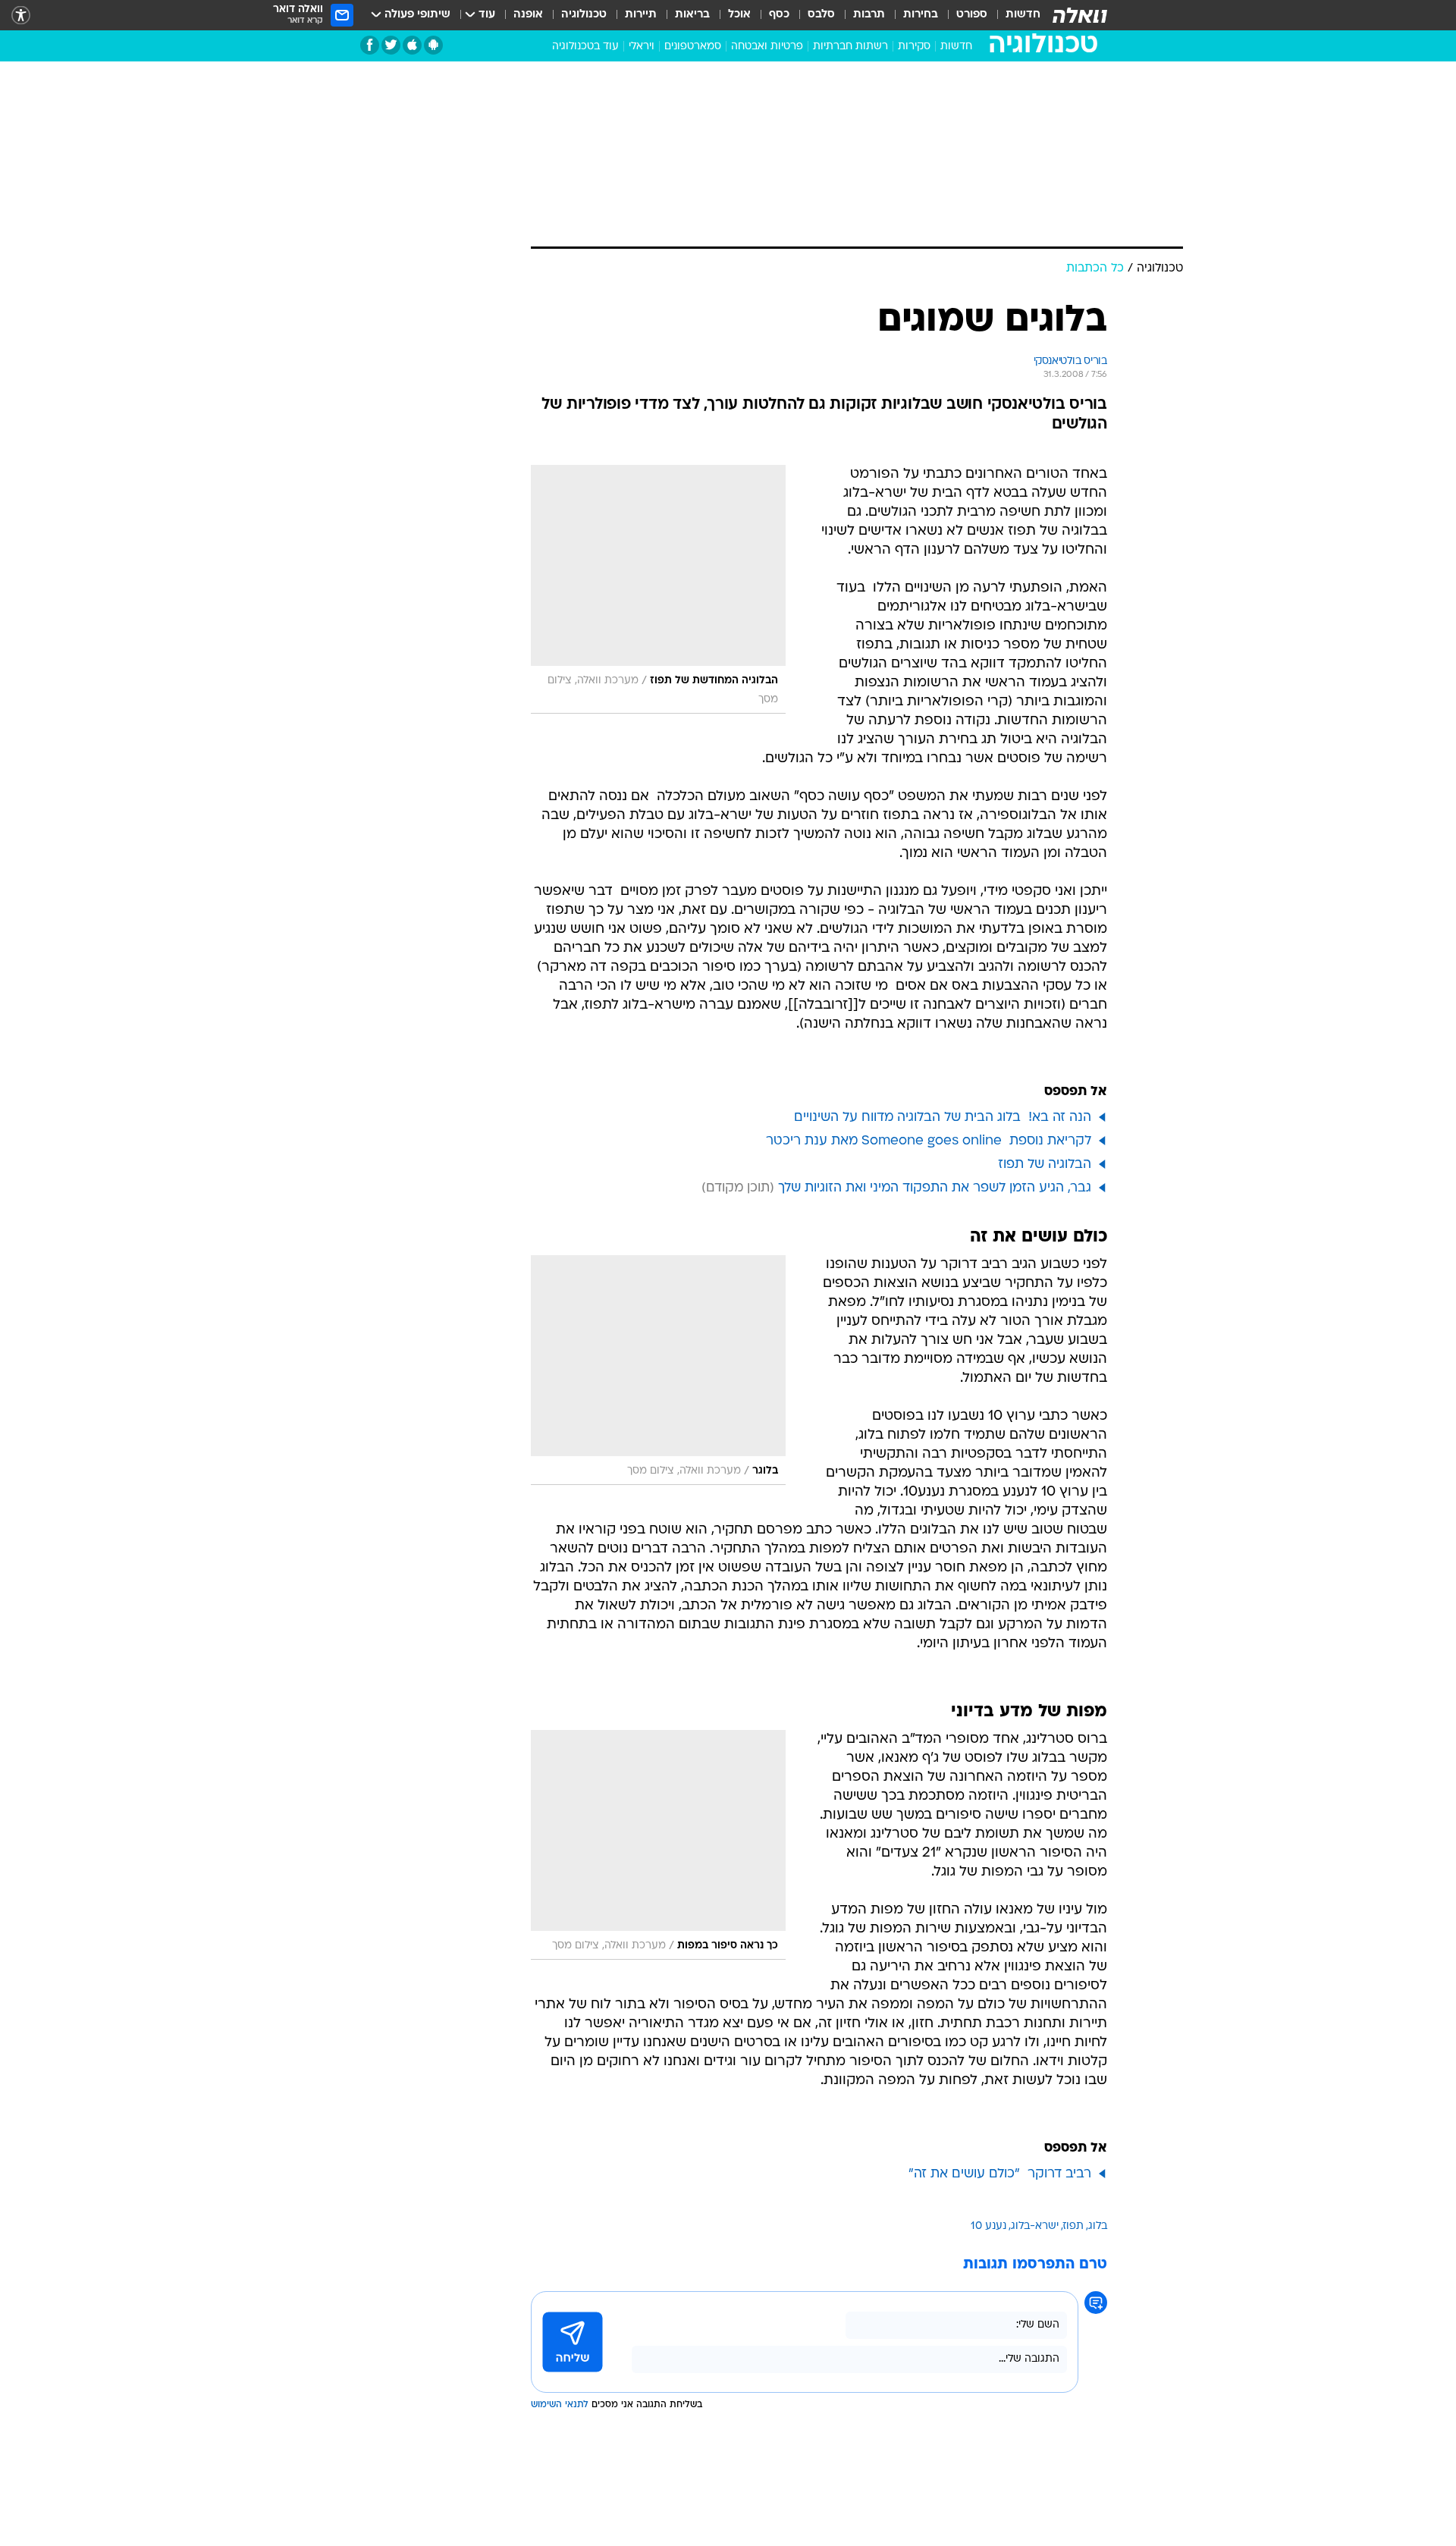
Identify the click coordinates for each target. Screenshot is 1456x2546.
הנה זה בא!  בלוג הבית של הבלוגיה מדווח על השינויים (943, 1118)
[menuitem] (1014, 15)
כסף (779, 15)
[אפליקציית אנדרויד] (433, 45)
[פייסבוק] (370, 45)
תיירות (641, 15)
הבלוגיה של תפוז (1045, 1165)
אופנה (528, 15)
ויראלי (642, 47)
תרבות (869, 15)
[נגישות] (21, 16)
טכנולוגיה (584, 15)
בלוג (1098, 2226)
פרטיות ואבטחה (767, 47)
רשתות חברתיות (850, 47)
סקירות (914, 47)
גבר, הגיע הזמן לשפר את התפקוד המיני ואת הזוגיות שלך (935, 1188)
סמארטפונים (693, 47)
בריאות (692, 15)
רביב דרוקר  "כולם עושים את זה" (1000, 2174)
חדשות (1023, 15)
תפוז (1073, 2226)
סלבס (821, 15)
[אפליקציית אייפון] (412, 45)
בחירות (921, 15)
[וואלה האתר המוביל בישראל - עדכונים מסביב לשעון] (1080, 15)
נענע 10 (988, 2226)
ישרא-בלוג (1035, 2226)
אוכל (739, 15)
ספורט (972, 15)
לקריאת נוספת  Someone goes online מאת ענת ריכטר (929, 1141)
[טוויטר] (391, 45)
